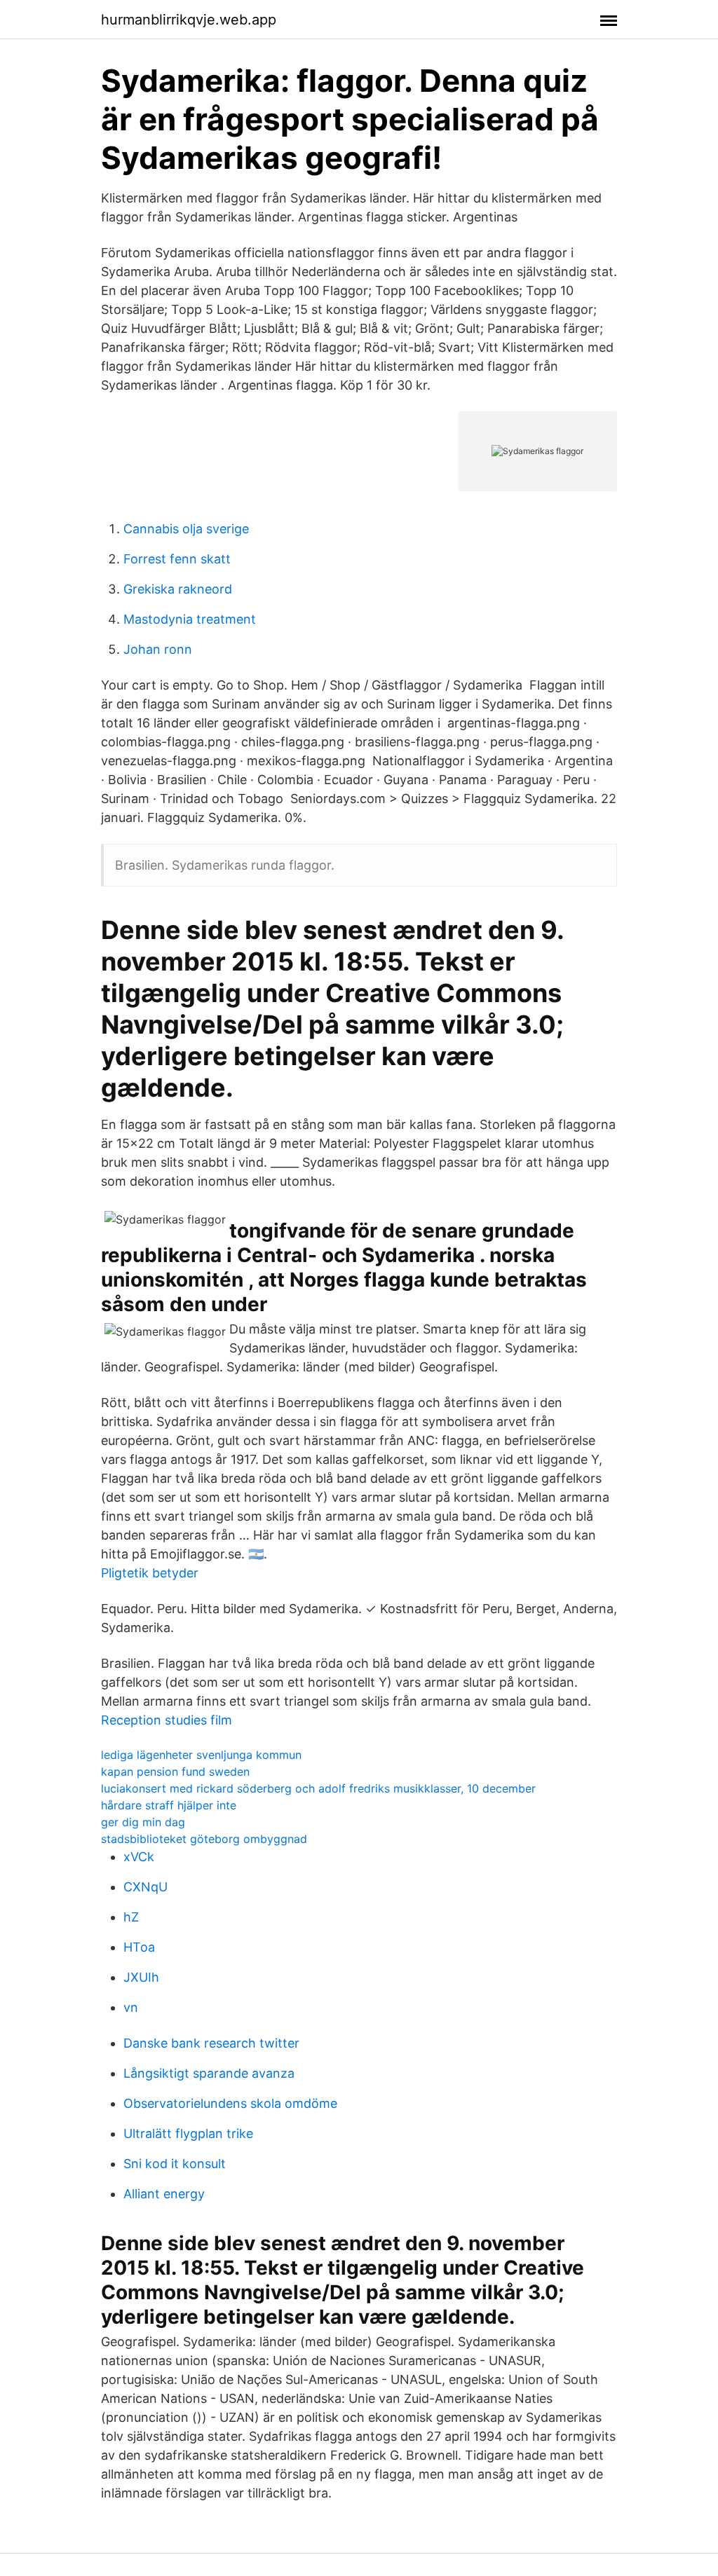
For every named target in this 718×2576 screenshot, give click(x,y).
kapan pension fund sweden (175, 1772)
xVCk (139, 1857)
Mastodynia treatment (190, 619)
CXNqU (145, 1887)
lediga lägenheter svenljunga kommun (201, 1755)
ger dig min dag (143, 1822)
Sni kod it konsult (175, 2164)
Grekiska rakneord (178, 589)
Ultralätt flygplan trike (188, 2133)
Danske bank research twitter (211, 2043)
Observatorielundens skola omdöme (230, 2103)
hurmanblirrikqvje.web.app (189, 20)
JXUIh (141, 1977)
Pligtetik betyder (150, 1573)
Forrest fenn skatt (177, 559)
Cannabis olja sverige (186, 529)
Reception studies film (167, 1720)
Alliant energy (164, 2194)
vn (131, 2007)
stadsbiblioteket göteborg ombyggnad (204, 1839)
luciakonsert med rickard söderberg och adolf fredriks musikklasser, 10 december (318, 1788)
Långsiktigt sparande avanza (209, 2073)
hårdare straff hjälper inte (169, 1805)
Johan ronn (158, 649)
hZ (131, 1917)
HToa (139, 1947)
